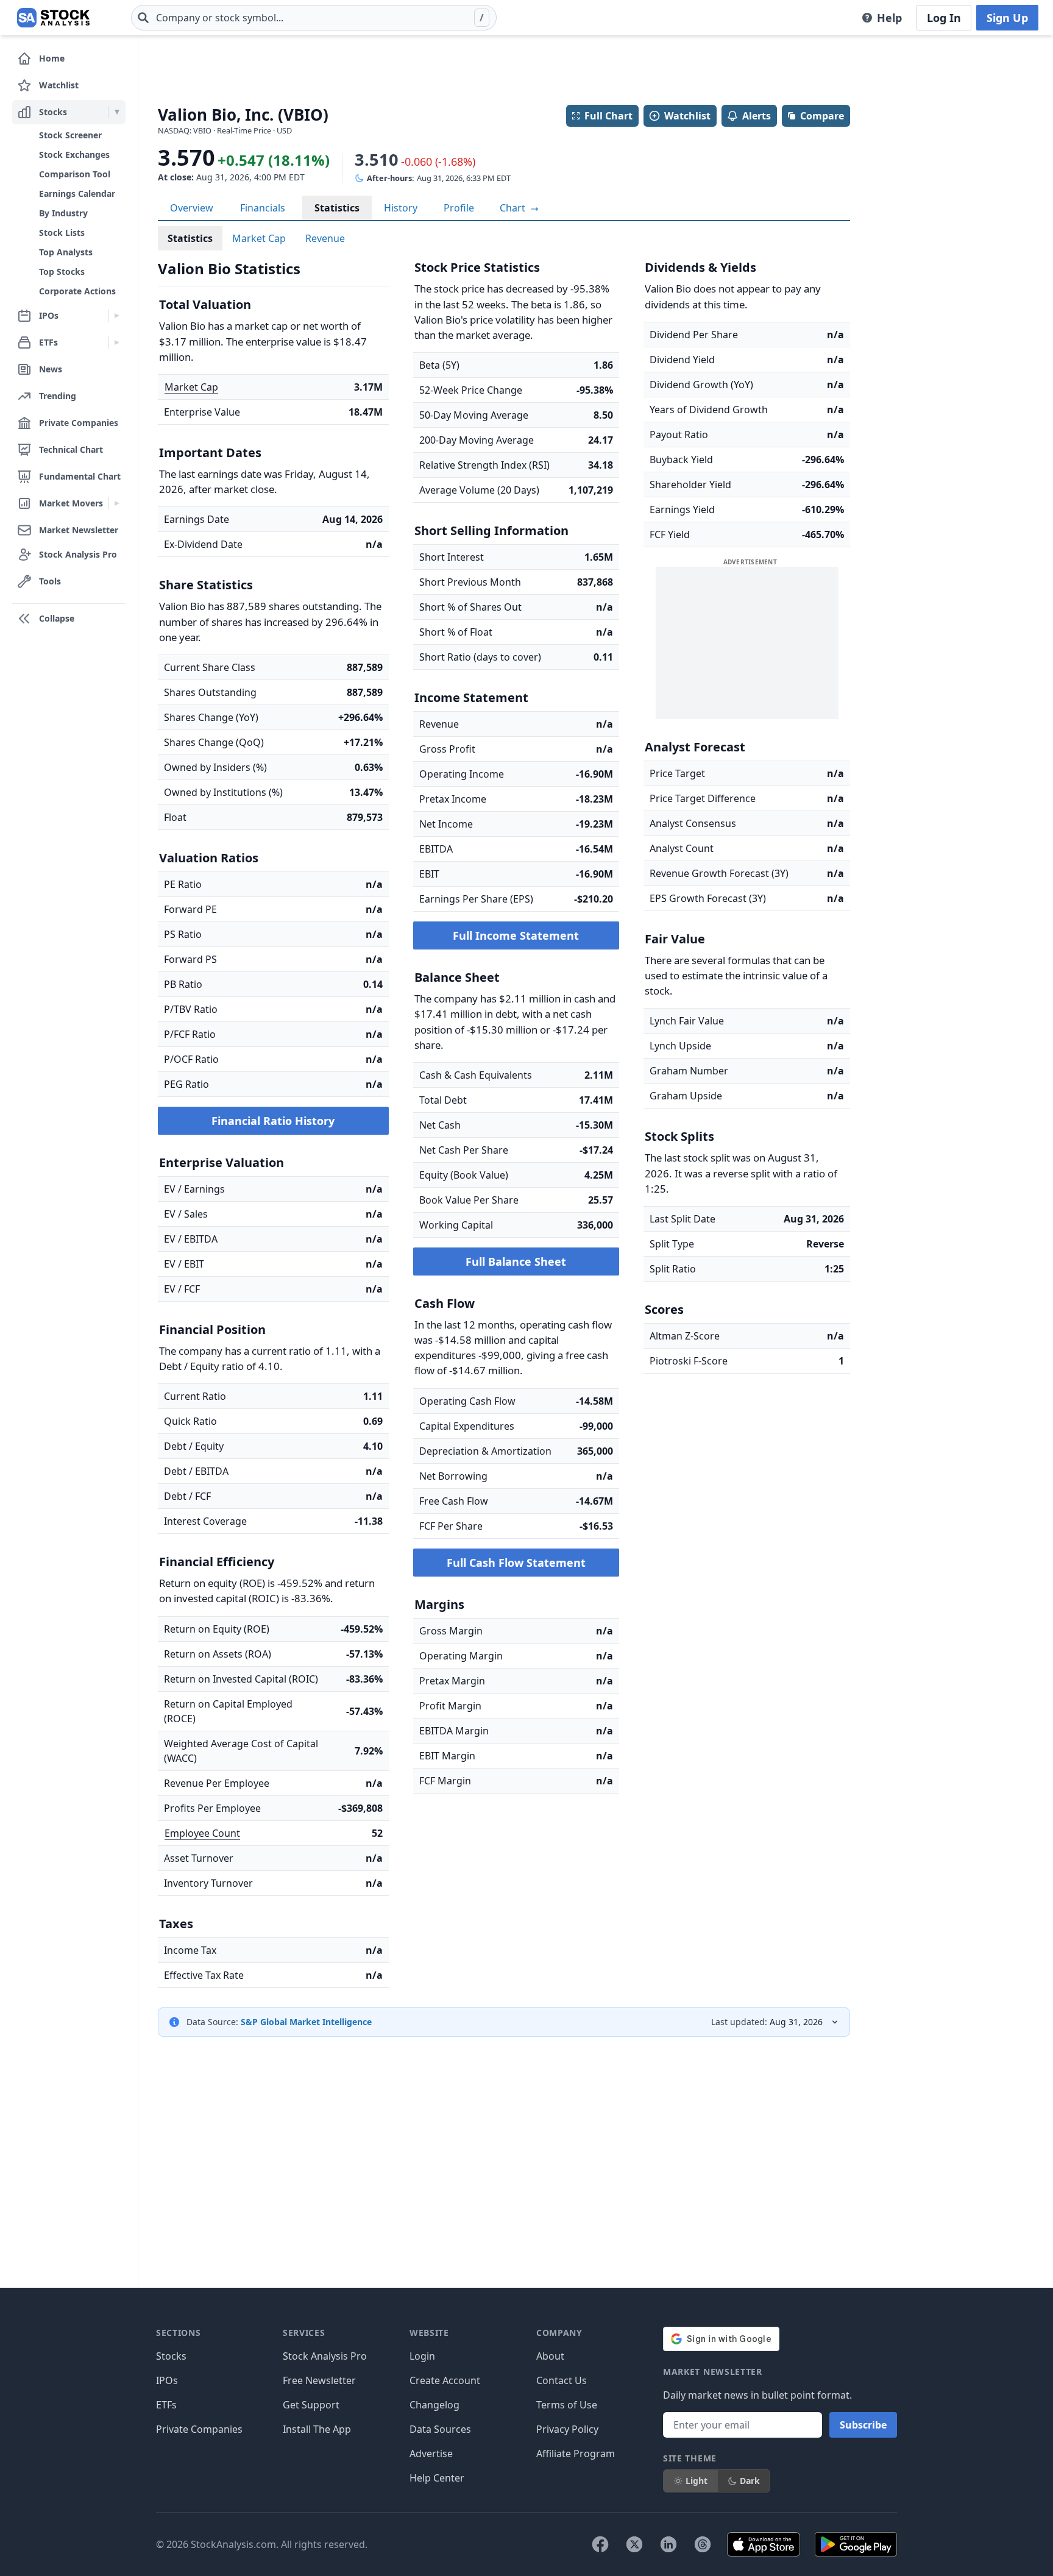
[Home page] (53, 18)
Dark (750, 2481)
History (401, 208)
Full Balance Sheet (516, 1261)
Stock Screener (70, 135)
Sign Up (1007, 18)
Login (422, 2356)
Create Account (445, 2380)
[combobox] (314, 18)
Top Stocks (62, 271)
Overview (192, 208)
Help (889, 18)
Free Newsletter (319, 2380)
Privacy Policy (567, 2429)
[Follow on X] (634, 2544)
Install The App (317, 2429)
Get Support (311, 2405)
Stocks (171, 2356)
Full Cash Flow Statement (516, 1563)
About (550, 2356)
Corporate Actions (77, 291)
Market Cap (259, 238)
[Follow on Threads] (703, 2544)
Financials (263, 208)
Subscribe (863, 2425)
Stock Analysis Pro (325, 2356)
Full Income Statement (516, 935)
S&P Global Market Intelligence (306, 2022)
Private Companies (199, 2429)
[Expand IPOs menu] (117, 316)
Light (697, 2481)
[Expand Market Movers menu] (117, 503)
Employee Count (202, 1833)
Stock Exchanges (74, 154)
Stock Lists (62, 232)
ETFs (166, 2405)
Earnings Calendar (77, 193)
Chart (514, 208)
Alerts (757, 116)
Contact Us (562, 2380)
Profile (459, 208)
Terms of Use (567, 2405)
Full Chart (608, 116)
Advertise (431, 2454)
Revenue (325, 238)
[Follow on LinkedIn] (668, 2544)
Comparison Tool (75, 174)
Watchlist (687, 116)
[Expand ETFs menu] (117, 342)
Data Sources (440, 2429)
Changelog (434, 2405)
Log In (944, 18)
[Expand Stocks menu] (117, 112)
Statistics (337, 208)
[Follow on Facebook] (600, 2544)
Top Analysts (66, 252)
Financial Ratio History (273, 1121)
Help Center (437, 2478)
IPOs (167, 2380)
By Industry (63, 213)
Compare (822, 116)
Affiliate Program (576, 2454)
